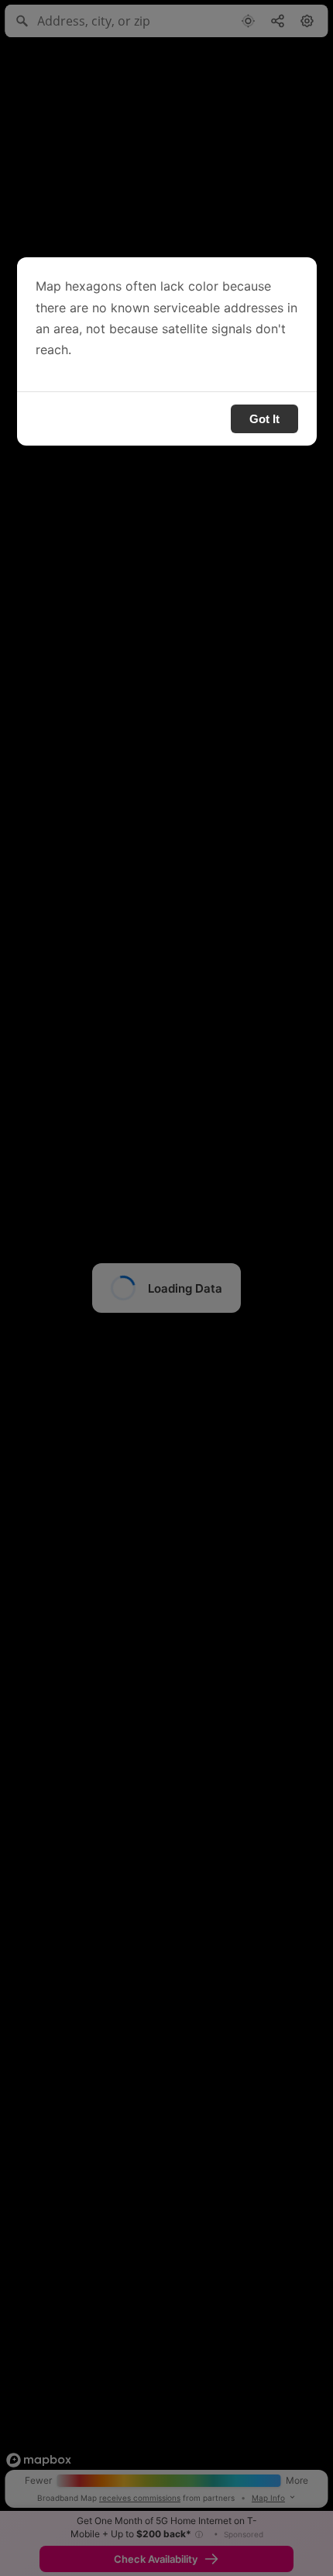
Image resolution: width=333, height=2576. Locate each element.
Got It (264, 419)
